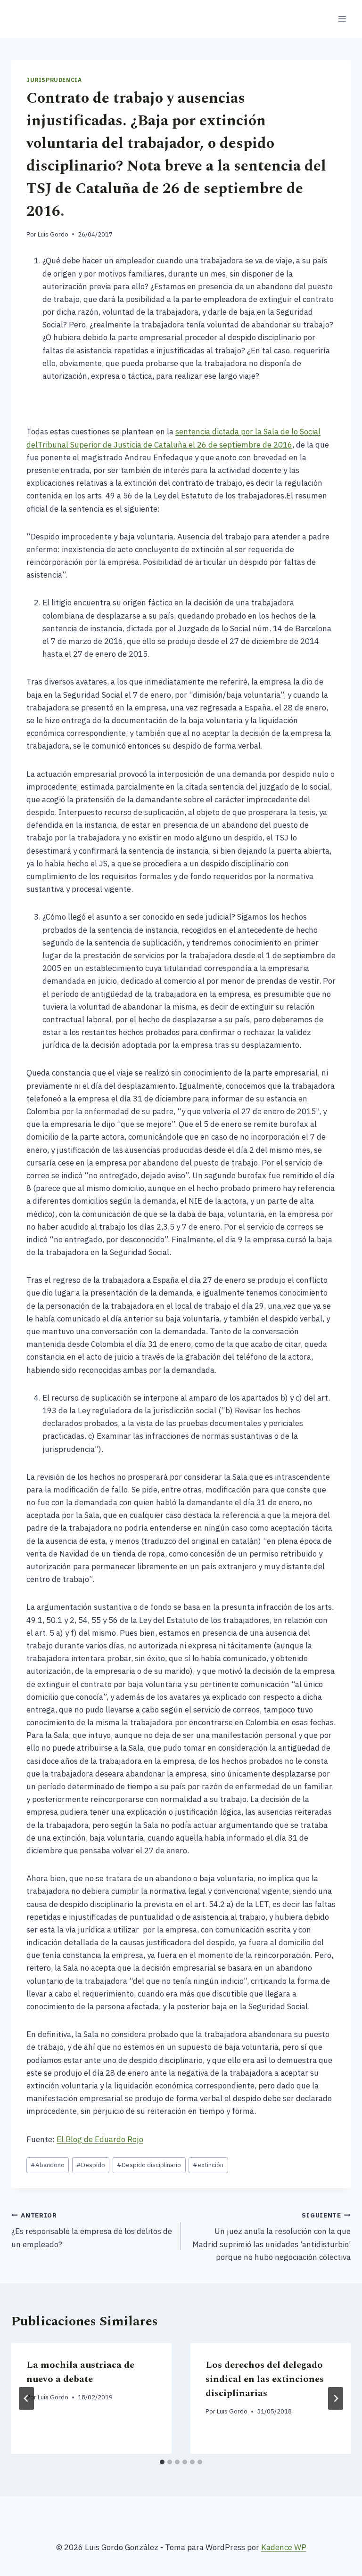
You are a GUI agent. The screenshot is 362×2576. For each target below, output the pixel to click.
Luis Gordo (53, 234)
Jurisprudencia (54, 80)
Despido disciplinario (149, 2165)
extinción (208, 2165)
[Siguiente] (336, 2398)
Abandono (48, 2165)
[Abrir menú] (342, 19)
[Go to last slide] (26, 2398)
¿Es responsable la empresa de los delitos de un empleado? (92, 2230)
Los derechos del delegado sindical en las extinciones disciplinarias (265, 2379)
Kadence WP (284, 2547)
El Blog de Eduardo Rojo (100, 2139)
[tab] (162, 2462)
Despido (91, 2165)
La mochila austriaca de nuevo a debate (80, 2372)
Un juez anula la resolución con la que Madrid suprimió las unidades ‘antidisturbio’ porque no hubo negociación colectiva (271, 2237)
